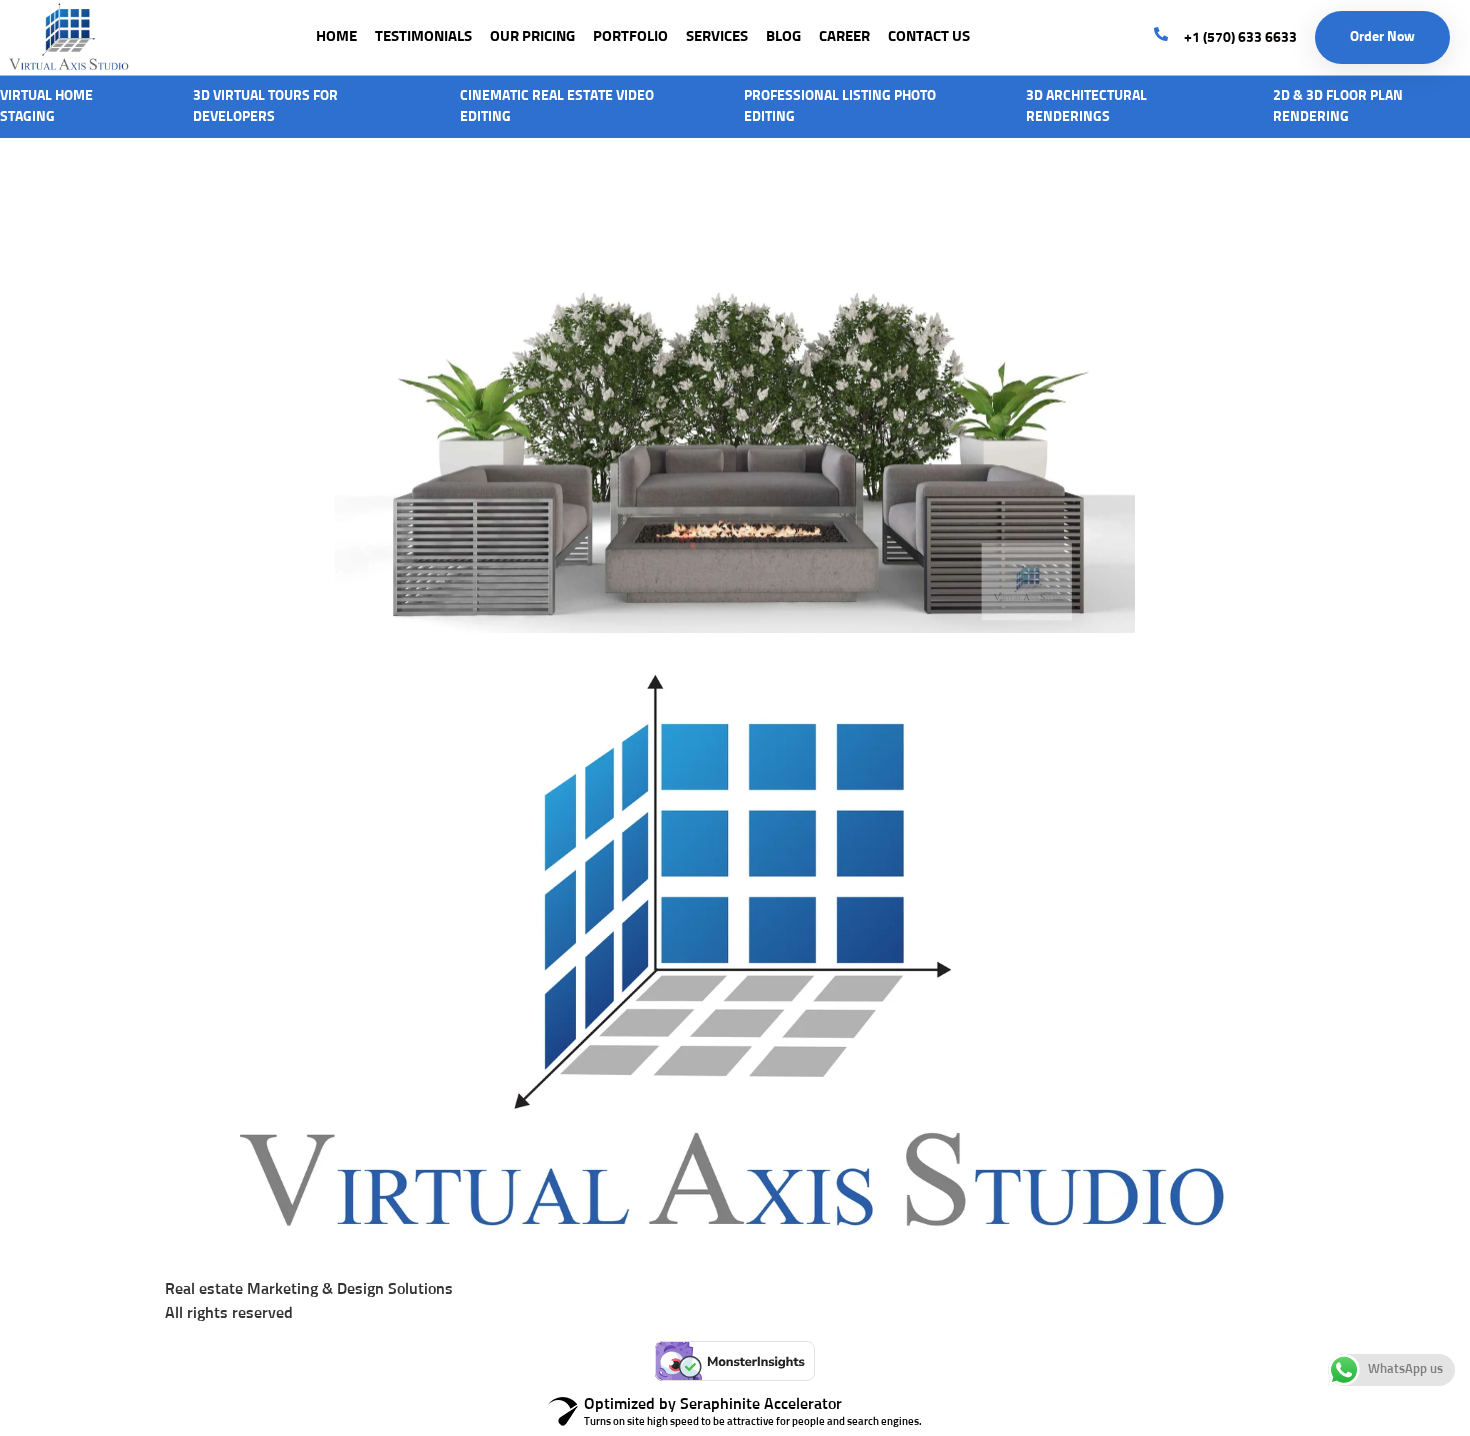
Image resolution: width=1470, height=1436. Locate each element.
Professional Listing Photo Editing (840, 106)
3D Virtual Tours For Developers (265, 106)
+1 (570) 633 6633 (1240, 38)
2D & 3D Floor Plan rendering (1338, 106)
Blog (783, 36)
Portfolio (630, 36)
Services (717, 36)
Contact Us (929, 36)
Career (844, 36)
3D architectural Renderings (1086, 106)
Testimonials (423, 36)
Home (336, 36)
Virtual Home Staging (46, 106)
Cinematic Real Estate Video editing (557, 106)
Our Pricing (532, 36)
